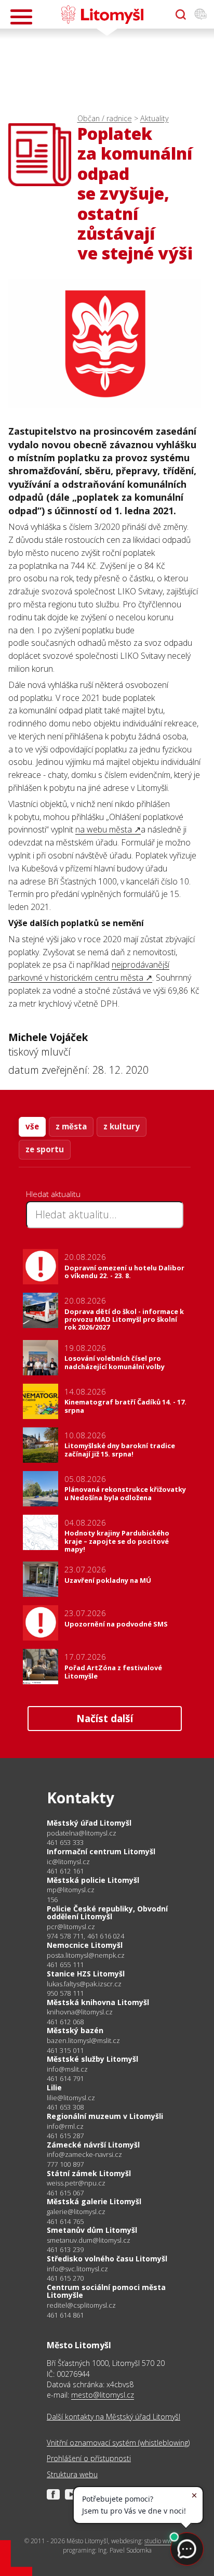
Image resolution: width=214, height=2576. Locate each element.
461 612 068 (65, 2022)
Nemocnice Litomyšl (85, 1945)
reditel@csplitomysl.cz (81, 2305)
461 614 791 (65, 2078)
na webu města (105, 829)
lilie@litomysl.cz (71, 2098)
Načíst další (105, 1718)
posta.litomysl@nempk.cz (86, 1955)
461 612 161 (65, 1871)
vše (32, 1126)
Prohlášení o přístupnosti (89, 2458)
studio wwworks (166, 2541)
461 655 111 (65, 1964)
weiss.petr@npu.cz (76, 2183)
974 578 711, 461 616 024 (85, 1936)
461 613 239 (65, 2249)
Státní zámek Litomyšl (89, 2173)
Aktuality (155, 118)
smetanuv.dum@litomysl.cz (89, 2240)
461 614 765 (65, 2221)
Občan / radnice (105, 118)
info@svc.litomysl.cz (77, 2269)
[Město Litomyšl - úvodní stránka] (102, 15)
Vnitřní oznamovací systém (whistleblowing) (118, 2443)
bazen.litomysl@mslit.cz (83, 2041)
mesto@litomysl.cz (103, 2395)
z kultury (122, 1126)
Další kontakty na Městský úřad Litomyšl (113, 2417)
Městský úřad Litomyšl (89, 1823)
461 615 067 (65, 2193)
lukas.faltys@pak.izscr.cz (84, 1984)
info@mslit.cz (67, 2069)
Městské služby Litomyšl (92, 2059)
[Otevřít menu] (21, 17)
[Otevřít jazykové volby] (200, 15)
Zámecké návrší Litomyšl (93, 2145)
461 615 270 (65, 2278)
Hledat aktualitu (53, 1194)
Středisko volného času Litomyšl (107, 2259)
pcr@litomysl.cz (71, 1927)
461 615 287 (65, 2136)
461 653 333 (65, 1842)
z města (71, 1126)
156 (52, 1900)
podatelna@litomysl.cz (82, 1833)
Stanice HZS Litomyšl (86, 1974)
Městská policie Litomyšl (93, 1880)
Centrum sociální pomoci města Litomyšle (106, 2291)
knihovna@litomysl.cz (80, 2012)
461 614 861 (65, 2315)
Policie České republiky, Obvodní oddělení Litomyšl (107, 1913)
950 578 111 (65, 1993)
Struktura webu (72, 2474)
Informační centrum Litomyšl (101, 1851)
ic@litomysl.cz (68, 1862)
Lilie (54, 2087)
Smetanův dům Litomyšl (92, 2230)
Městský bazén (75, 2030)
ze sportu (45, 1149)
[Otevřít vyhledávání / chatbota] (181, 15)
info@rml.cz (65, 2126)
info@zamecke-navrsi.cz (84, 2155)
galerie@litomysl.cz (76, 2212)
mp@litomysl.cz (71, 1890)
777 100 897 (65, 2164)
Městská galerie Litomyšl (94, 2201)
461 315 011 (65, 2050)
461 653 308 (65, 2107)
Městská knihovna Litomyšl (98, 2002)
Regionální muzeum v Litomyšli (105, 2116)
